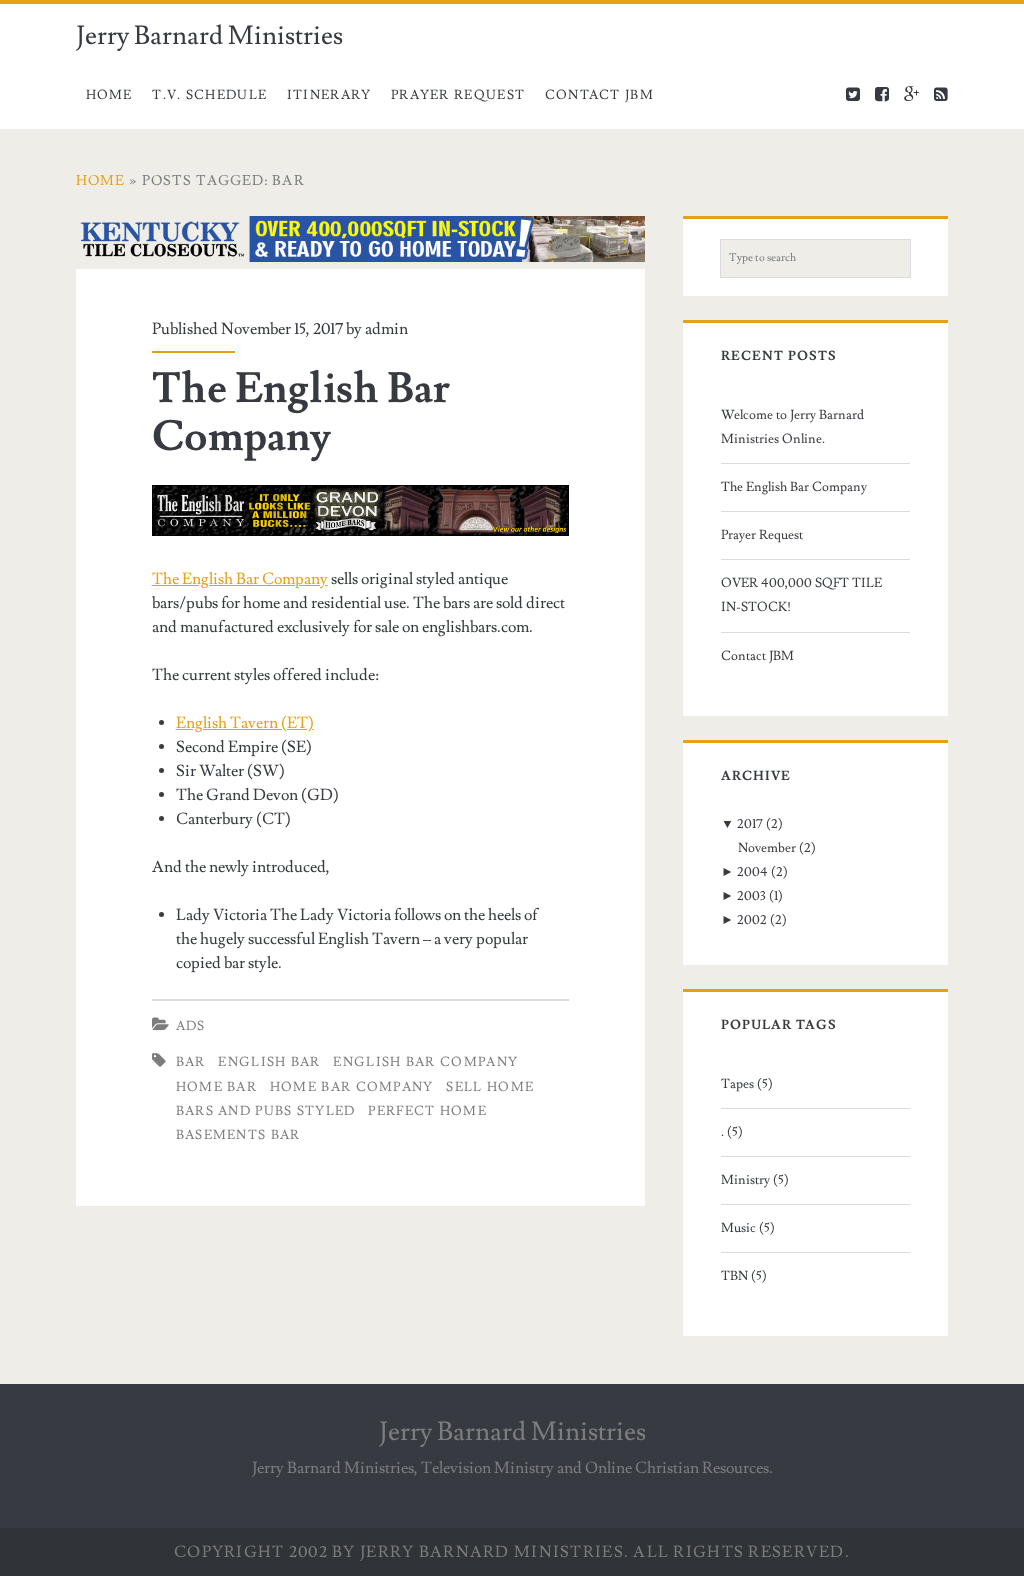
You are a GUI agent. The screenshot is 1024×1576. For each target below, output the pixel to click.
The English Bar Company (301, 413)
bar (191, 1062)
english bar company (425, 1062)
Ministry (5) (755, 1180)
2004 (752, 872)
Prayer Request (458, 95)
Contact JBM (599, 95)
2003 (751, 896)
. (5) (732, 1132)
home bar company (352, 1087)
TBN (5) (744, 1276)
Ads (191, 1026)
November (767, 848)
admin (386, 329)
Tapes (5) (747, 1084)
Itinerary (329, 95)
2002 (752, 920)
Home (109, 95)
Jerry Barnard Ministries (209, 36)
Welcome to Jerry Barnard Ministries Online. (792, 427)
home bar (216, 1087)
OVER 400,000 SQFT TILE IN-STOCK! (801, 595)
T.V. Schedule (209, 95)
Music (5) (748, 1228)
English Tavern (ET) (245, 723)
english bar (269, 1062)
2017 (750, 824)
